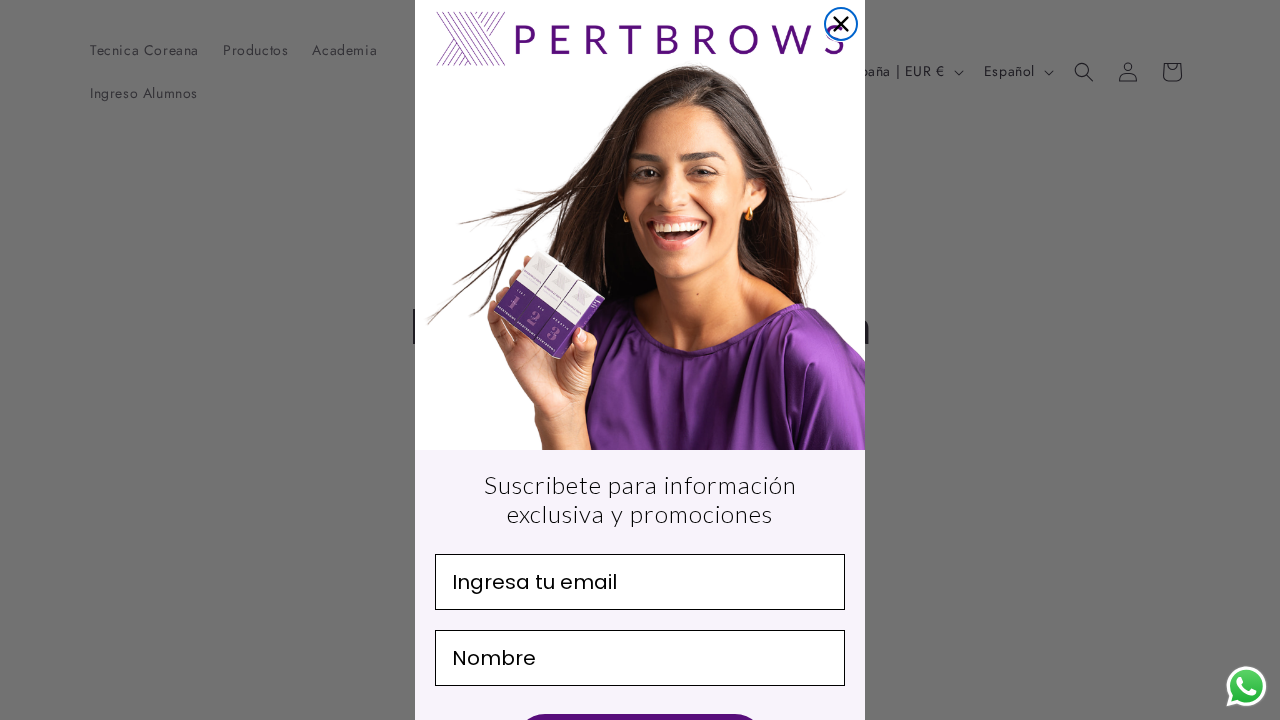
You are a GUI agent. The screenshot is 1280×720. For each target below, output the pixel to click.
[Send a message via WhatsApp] (1246, 686)
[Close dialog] (841, 24)
